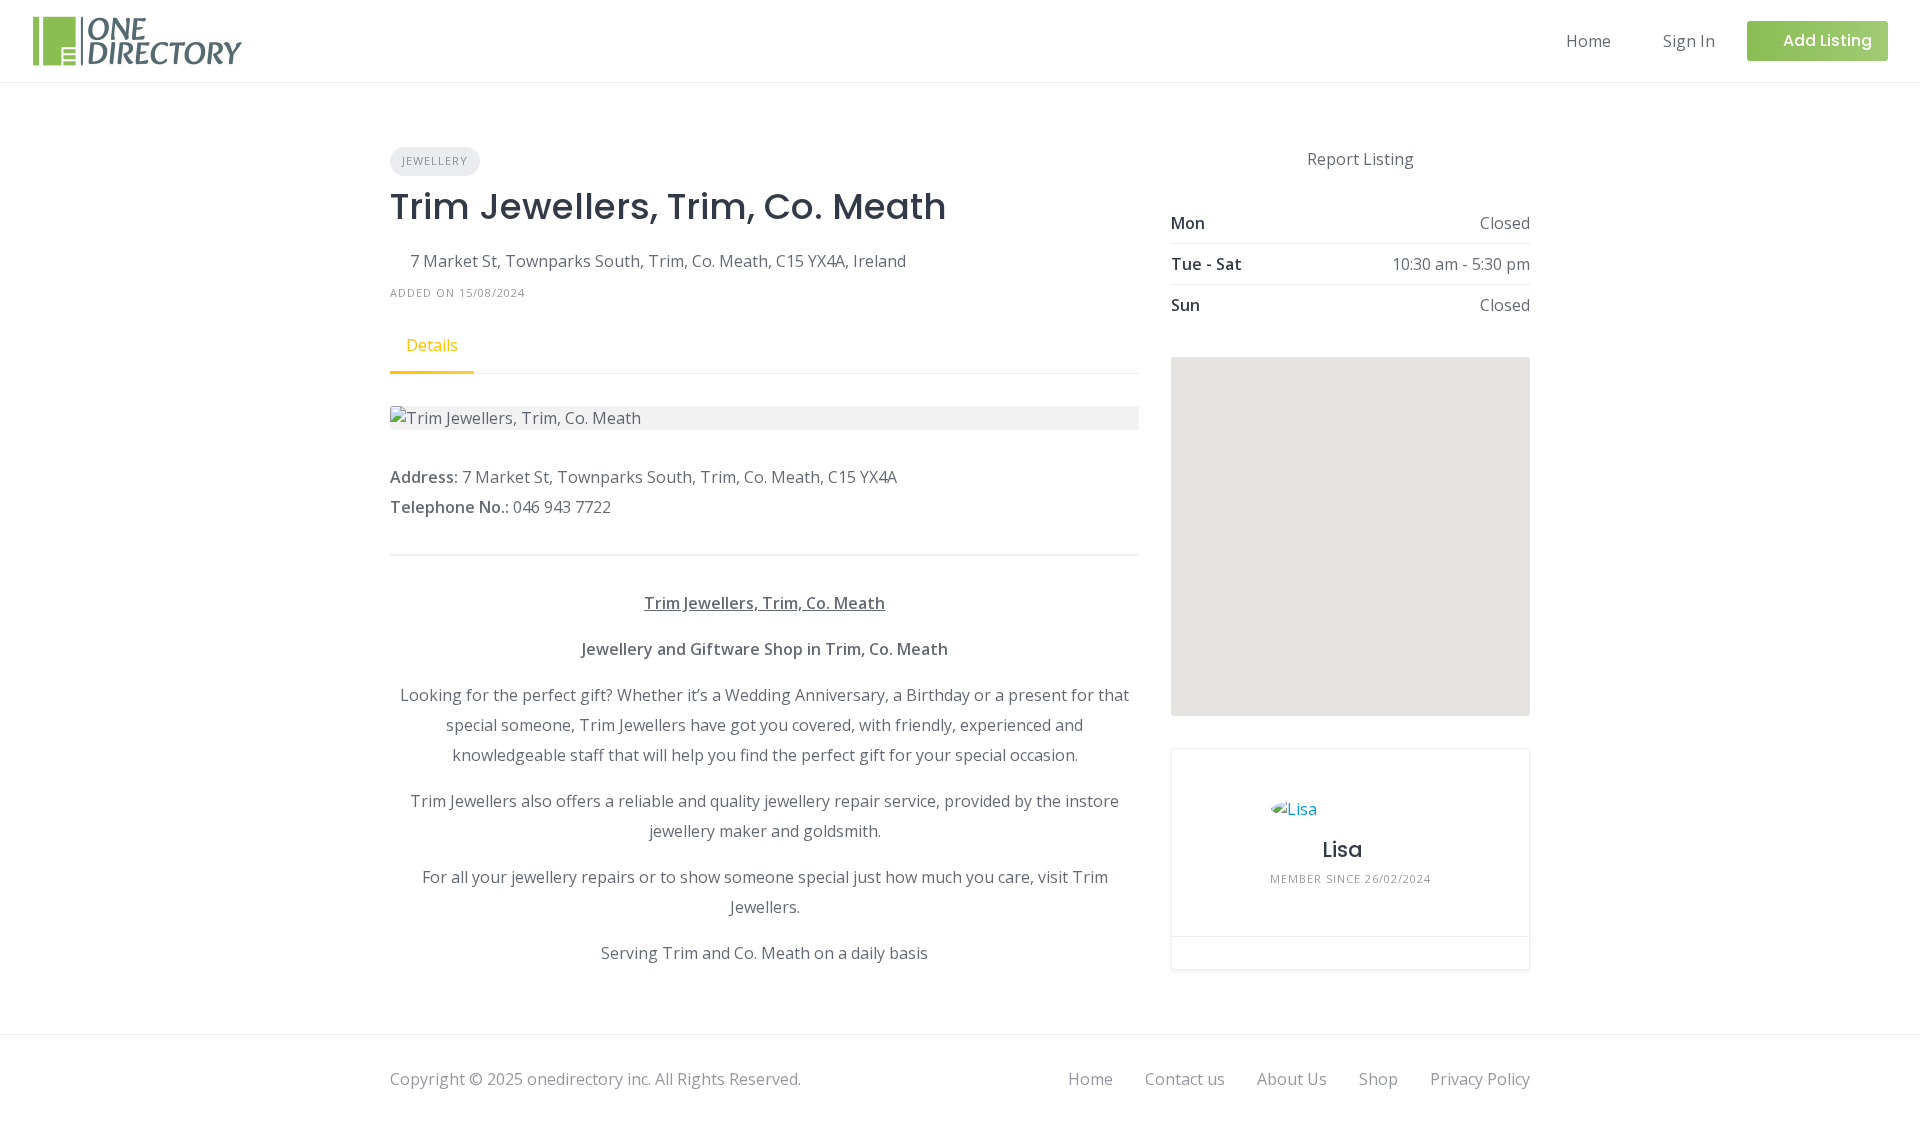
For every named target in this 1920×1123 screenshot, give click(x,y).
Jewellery (435, 160)
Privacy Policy (1480, 1079)
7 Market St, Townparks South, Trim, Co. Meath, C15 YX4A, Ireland (658, 261)
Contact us (1185, 1079)
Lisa (1342, 849)
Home (1588, 41)
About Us (1292, 1079)
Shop (1378, 1079)
